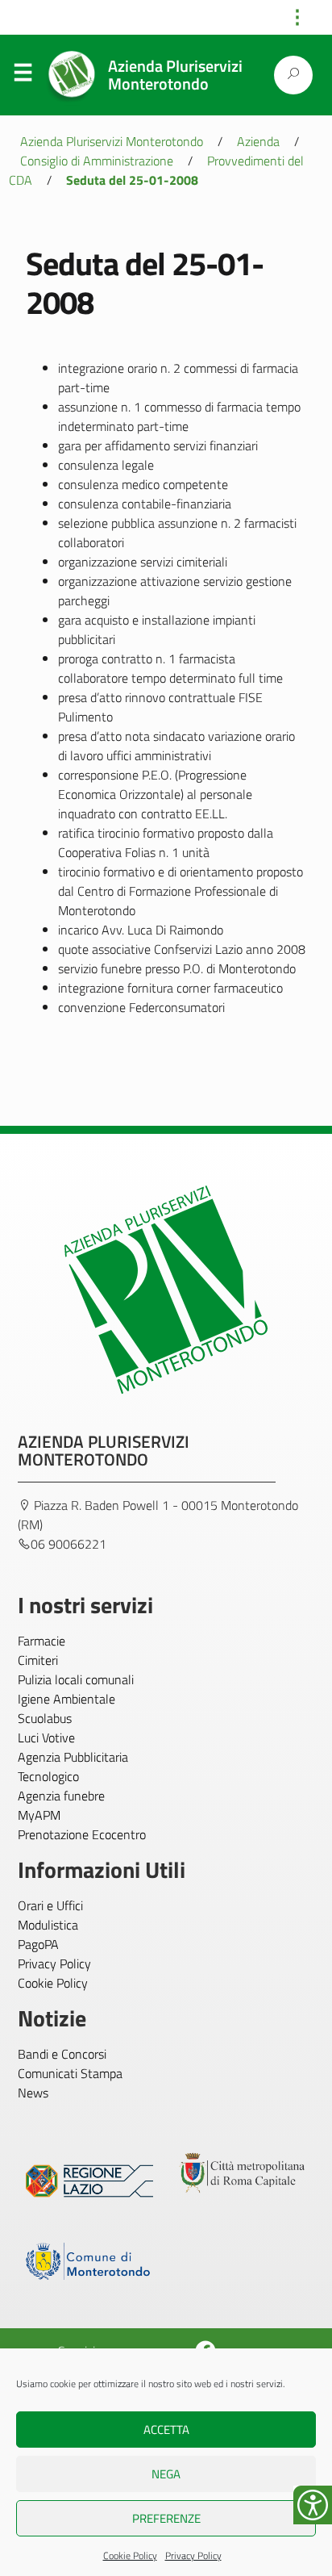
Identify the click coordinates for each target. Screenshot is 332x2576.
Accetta (166, 2430)
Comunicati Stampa (70, 2073)
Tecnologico (48, 1776)
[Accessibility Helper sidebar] (313, 2505)
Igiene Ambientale (66, 1699)
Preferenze (166, 2518)
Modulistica (48, 1925)
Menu (23, 76)
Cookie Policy (130, 2555)
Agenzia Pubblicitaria (73, 1757)
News (33, 2093)
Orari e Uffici (50, 1905)
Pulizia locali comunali (76, 1679)
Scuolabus (45, 1718)
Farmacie (41, 1641)
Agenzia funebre (61, 1796)
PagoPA (38, 1944)
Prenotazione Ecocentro (82, 1834)
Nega (166, 2474)
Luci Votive (46, 1738)
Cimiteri (38, 1660)
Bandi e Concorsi (62, 2054)
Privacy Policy (193, 2555)
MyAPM (39, 1815)
